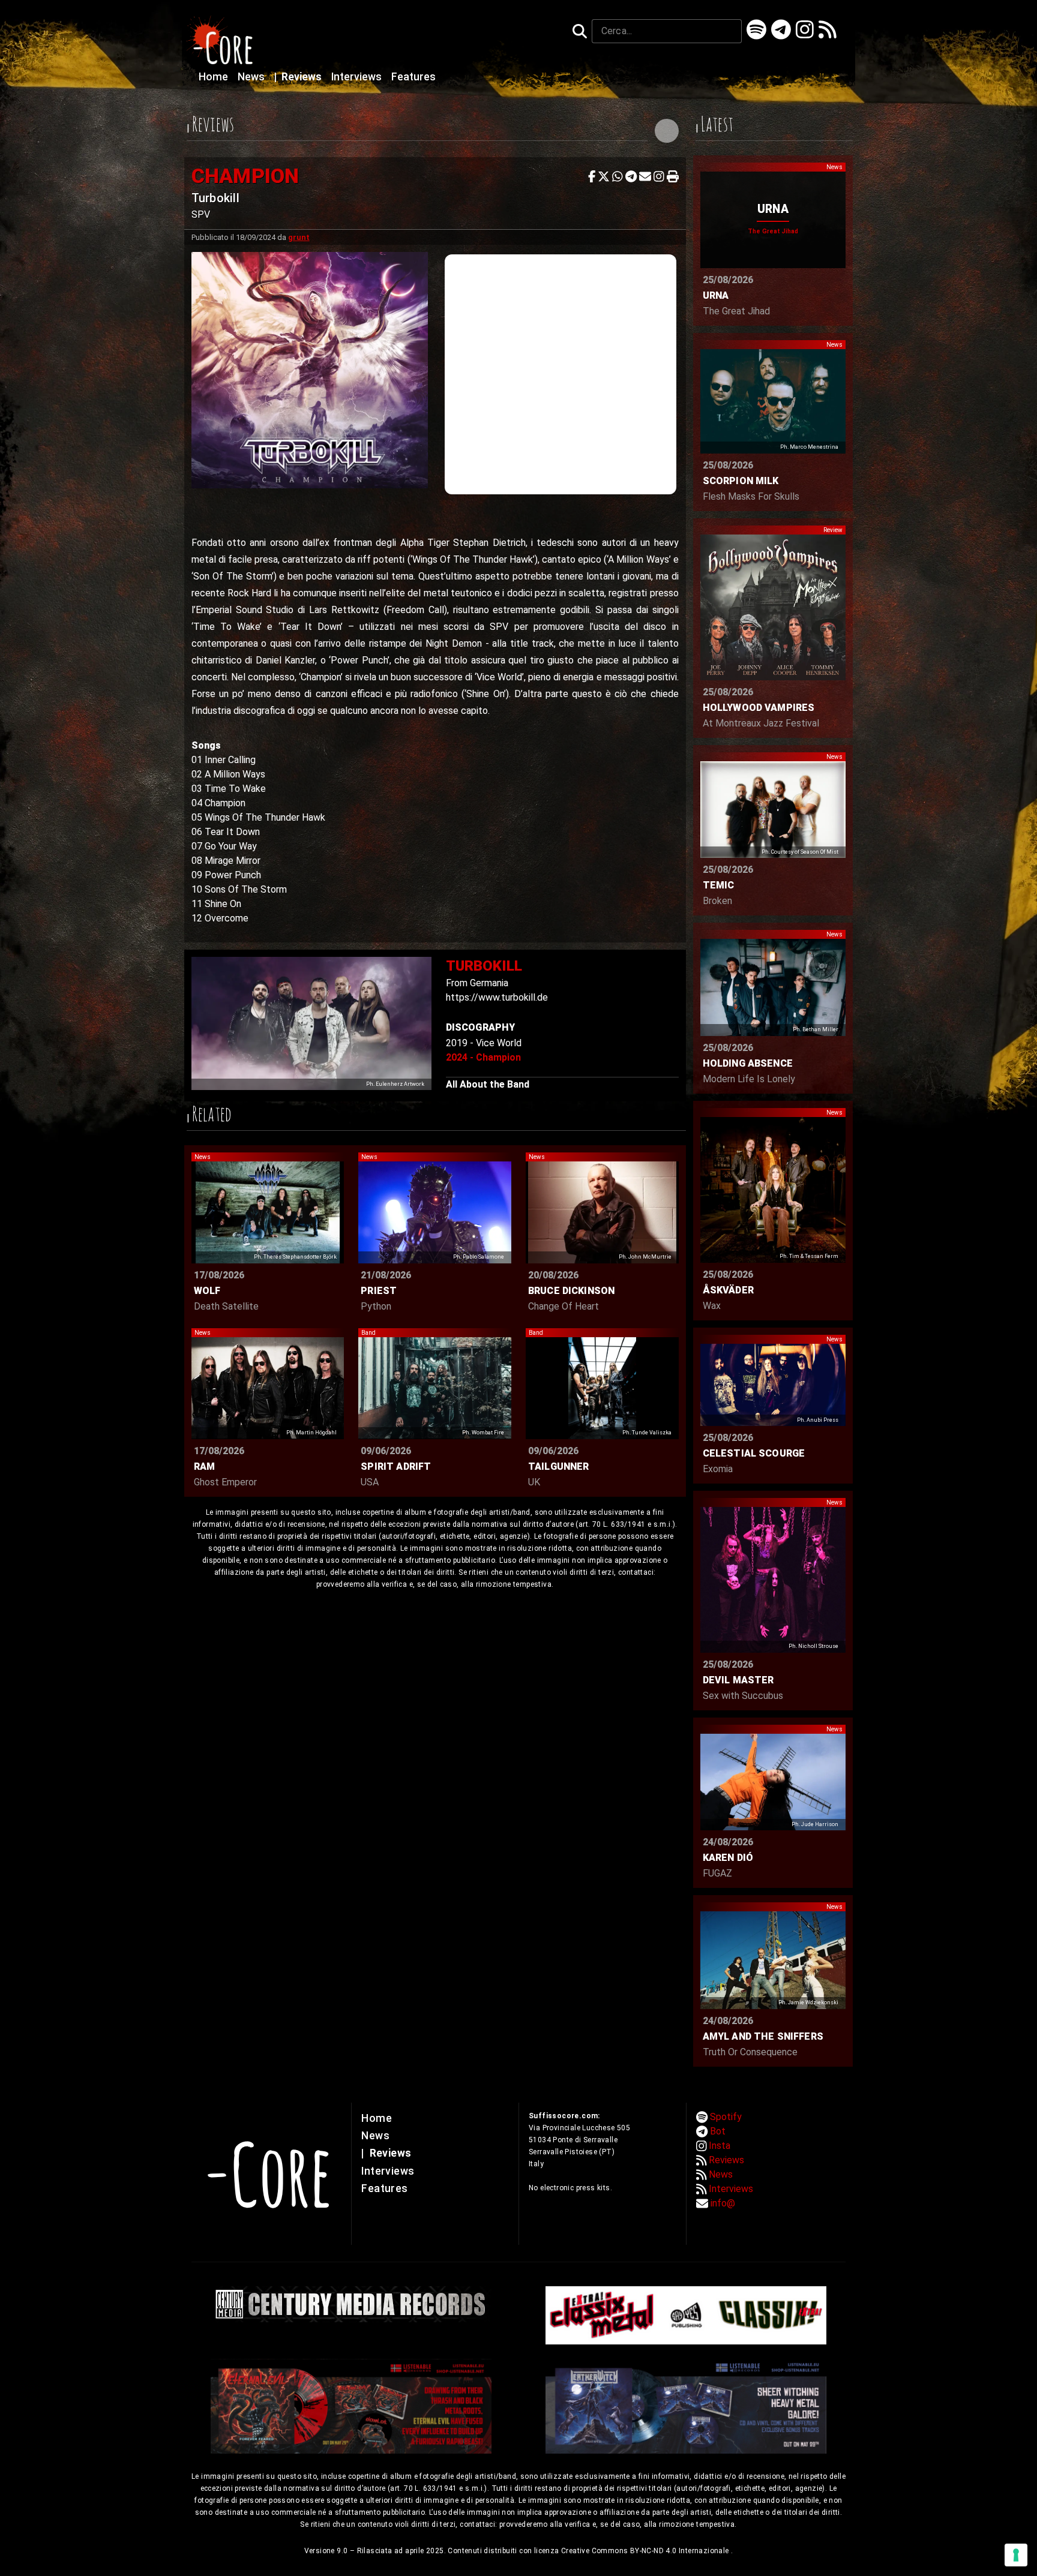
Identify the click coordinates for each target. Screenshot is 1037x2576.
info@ (723, 2203)
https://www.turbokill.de (497, 997)
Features (413, 77)
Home (215, 77)
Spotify (726, 2117)
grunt (299, 237)
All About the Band (488, 1084)
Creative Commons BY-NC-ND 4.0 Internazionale (646, 2551)
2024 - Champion (483, 1057)
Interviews (358, 77)
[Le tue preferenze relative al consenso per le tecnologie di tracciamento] (1016, 2555)
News (252, 77)
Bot (718, 2131)
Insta (720, 2146)
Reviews (299, 77)
